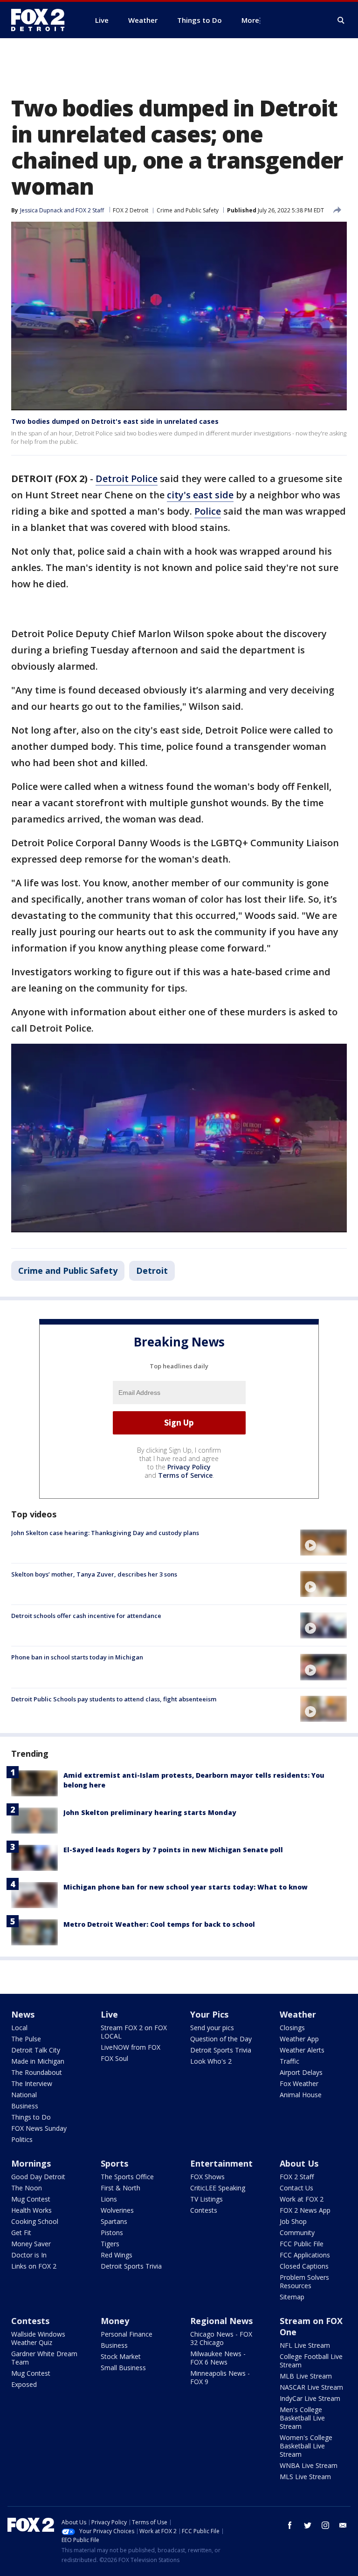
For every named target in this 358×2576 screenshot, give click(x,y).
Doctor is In (29, 2255)
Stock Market (121, 2356)
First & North (120, 2188)
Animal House (301, 2095)
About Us (299, 2163)
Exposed (24, 2384)
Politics (22, 2139)
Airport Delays (301, 2072)
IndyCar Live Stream (310, 2398)
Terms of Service (185, 1475)
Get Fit (21, 2233)
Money (115, 2321)
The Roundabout (37, 2072)
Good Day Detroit (38, 2177)
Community (297, 2233)
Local (19, 2028)
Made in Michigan (38, 2061)
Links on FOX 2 (34, 2266)
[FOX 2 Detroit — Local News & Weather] (42, 20)
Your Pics (209, 2014)
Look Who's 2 (211, 2061)
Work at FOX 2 (302, 2199)
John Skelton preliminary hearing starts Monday (150, 1812)
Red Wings (117, 2255)
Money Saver (31, 2244)
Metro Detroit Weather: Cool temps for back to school (159, 1924)
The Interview (32, 2083)
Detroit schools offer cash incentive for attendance (86, 1616)
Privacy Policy (189, 1467)
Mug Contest (31, 2199)
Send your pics (212, 2028)
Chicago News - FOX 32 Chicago (221, 2338)
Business (25, 2106)
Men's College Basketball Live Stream (302, 2418)
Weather (298, 2014)
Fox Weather (299, 2083)
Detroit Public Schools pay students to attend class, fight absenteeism (114, 1699)
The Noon (27, 2188)
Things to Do (31, 2117)
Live (109, 2014)
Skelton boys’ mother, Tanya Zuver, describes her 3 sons (94, 1574)
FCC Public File (302, 2244)
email (343, 2525)
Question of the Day (221, 2039)
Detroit (152, 1271)
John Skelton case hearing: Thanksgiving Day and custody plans (105, 1533)
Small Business (123, 2368)
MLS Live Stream (305, 2477)
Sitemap (292, 2297)
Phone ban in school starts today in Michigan (77, 1657)
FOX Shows (207, 2177)
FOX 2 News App (305, 2210)
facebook (290, 2525)
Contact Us (296, 2188)
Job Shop (293, 2221)
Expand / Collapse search (341, 20)
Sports (114, 2163)
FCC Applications (305, 2255)
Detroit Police (127, 479)
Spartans (114, 2221)
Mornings (31, 2163)
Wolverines (117, 2210)
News (23, 2014)
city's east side (200, 495)
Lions (109, 2199)
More (250, 20)
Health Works (31, 2210)
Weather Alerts (302, 2050)
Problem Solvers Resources (304, 2281)
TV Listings (207, 2199)
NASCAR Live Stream (311, 2387)
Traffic (289, 2061)
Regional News (221, 2321)
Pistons (112, 2233)
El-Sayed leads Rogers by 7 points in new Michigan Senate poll (173, 1850)
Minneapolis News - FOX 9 (220, 2377)
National (24, 2095)
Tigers (110, 2244)
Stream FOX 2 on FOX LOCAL (134, 2032)
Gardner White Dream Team (44, 2358)
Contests (204, 2210)
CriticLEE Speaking (218, 2188)
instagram (325, 2525)
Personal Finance (127, 2334)
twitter (308, 2525)
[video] (324, 1543)
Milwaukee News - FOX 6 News (218, 2358)
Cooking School (35, 2221)
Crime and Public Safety (188, 210)
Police (208, 511)
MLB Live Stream (306, 2376)
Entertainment (221, 2163)
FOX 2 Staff (297, 2177)
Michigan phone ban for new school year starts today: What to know (186, 1887)
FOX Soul (114, 2058)
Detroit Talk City (36, 2050)
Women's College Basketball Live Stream (306, 2446)
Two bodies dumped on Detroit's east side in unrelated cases (115, 421)
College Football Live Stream (311, 2361)
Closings (292, 2028)
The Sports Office (127, 2177)
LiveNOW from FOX (131, 2047)
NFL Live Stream (305, 2345)
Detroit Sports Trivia (221, 2050)
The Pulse (26, 2039)
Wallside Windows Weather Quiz (38, 2338)
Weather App (299, 2039)
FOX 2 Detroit (131, 210)
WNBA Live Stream (309, 2465)
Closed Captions (304, 2266)
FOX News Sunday (39, 2128)
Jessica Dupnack (41, 210)
